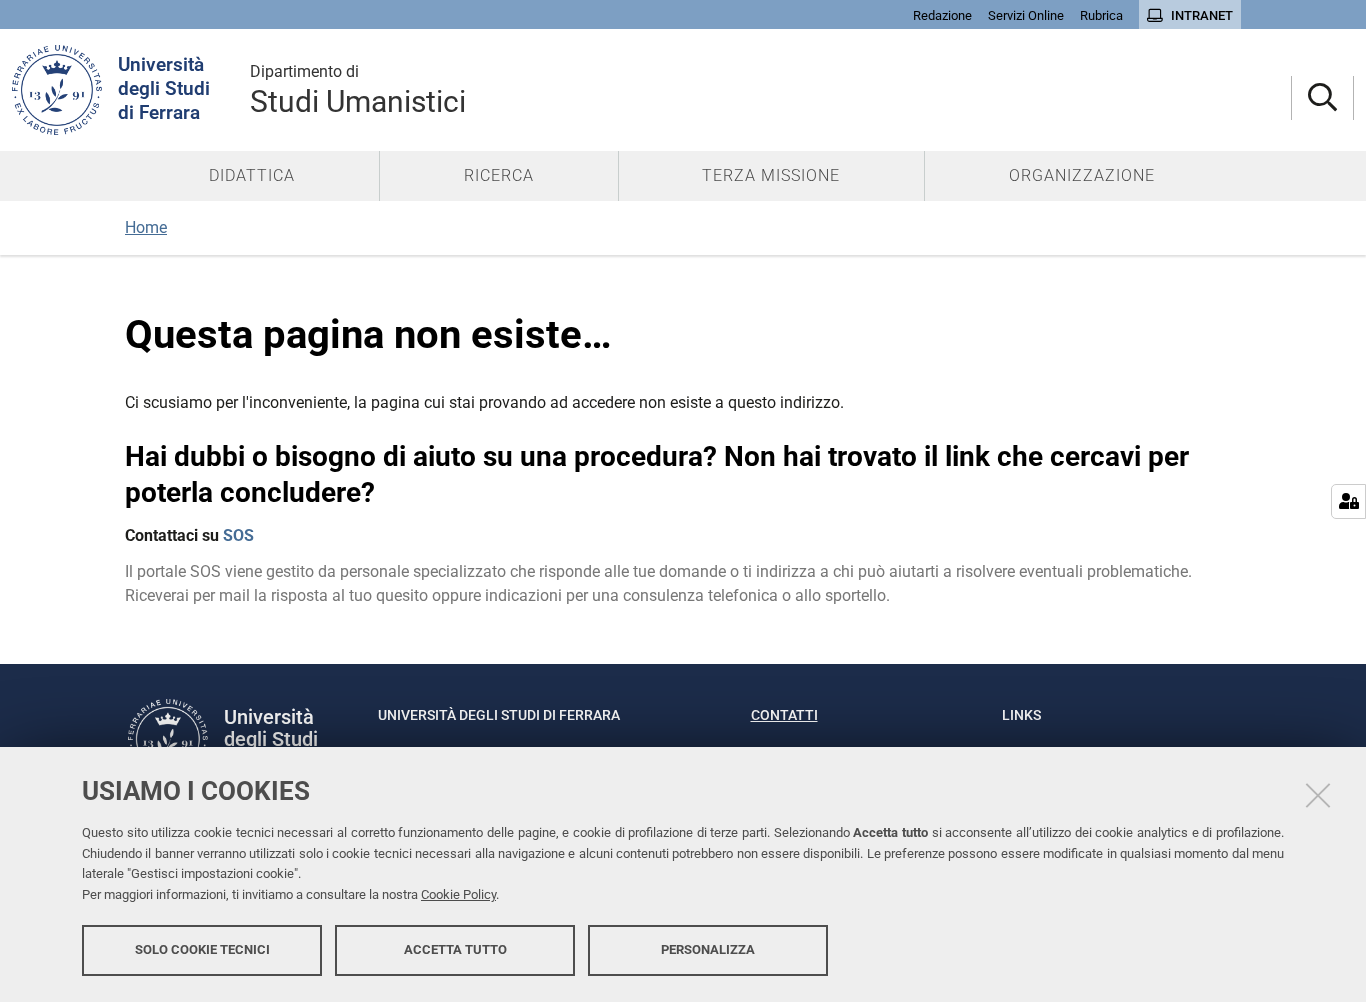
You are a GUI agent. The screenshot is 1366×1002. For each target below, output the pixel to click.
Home (146, 227)
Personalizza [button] (708, 949)
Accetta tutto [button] (455, 949)
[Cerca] (1322, 98)
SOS (238, 535)
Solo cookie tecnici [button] (202, 949)
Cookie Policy (458, 894)
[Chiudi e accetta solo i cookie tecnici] (1318, 795)
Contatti (784, 715)
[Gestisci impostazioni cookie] (1348, 501)
